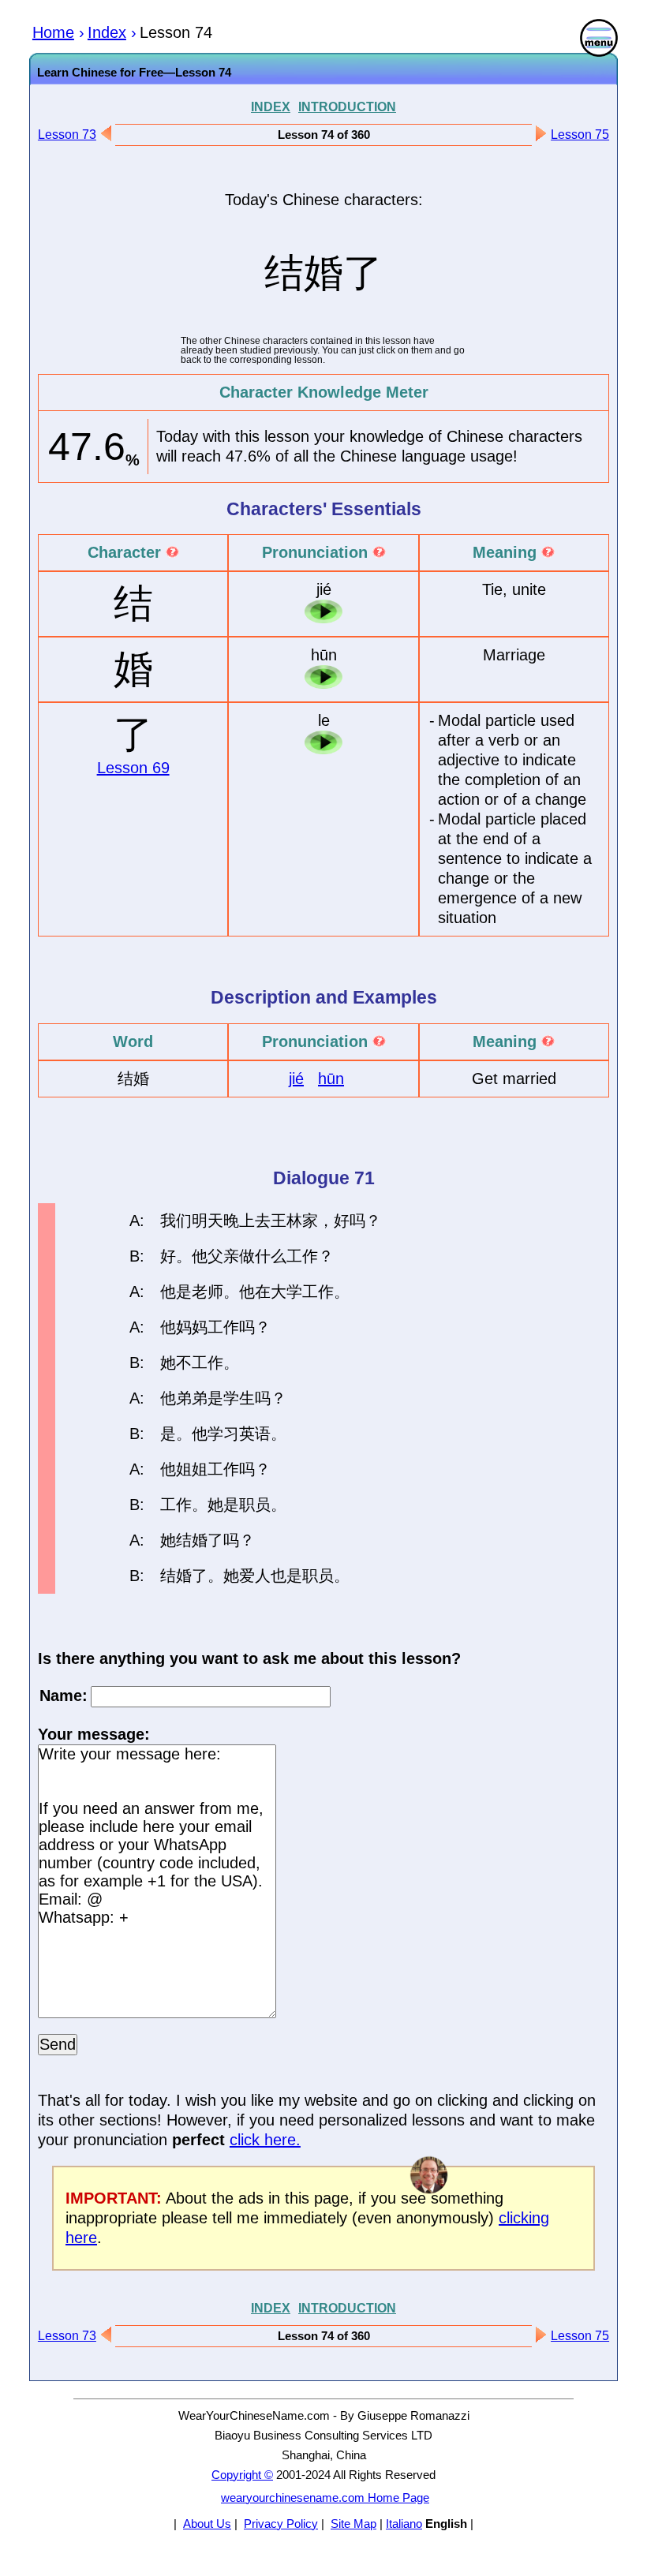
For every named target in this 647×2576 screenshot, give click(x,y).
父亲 (223, 1256)
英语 (255, 1434)
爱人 (255, 1576)
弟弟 (192, 1398)
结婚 (192, 1540)
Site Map (353, 2524)
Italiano (404, 2524)
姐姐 (192, 1469)
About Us (207, 2524)
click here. (265, 2140)
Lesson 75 (580, 135)
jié (296, 1079)
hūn (331, 1079)
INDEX (271, 107)
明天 (208, 1221)
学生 (239, 1398)
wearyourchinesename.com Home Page (325, 2497)
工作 (302, 1256)
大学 (286, 1292)
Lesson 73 (67, 135)
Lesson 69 (133, 768)
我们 (176, 1221)
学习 (223, 1434)
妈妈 (192, 1327)
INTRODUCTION (347, 107)
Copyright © (242, 2475)
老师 (208, 1292)
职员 (255, 1505)
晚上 (239, 1221)
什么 (271, 1256)
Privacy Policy (281, 2524)
